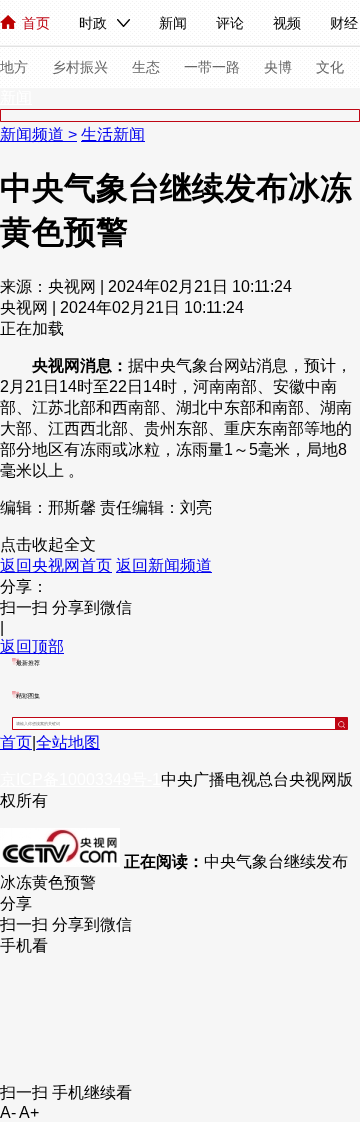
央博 (278, 67)
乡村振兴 (80, 67)
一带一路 (212, 67)
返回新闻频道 (164, 565)
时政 (93, 23)
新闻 (173, 23)
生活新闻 (113, 134)
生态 (146, 67)
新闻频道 (34, 134)
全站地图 (68, 742)
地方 (14, 67)
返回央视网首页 (56, 565)
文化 (330, 67)
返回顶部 (32, 646)
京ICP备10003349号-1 (80, 779)
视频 (287, 23)
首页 (36, 23)
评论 (230, 23)
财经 (344, 23)
